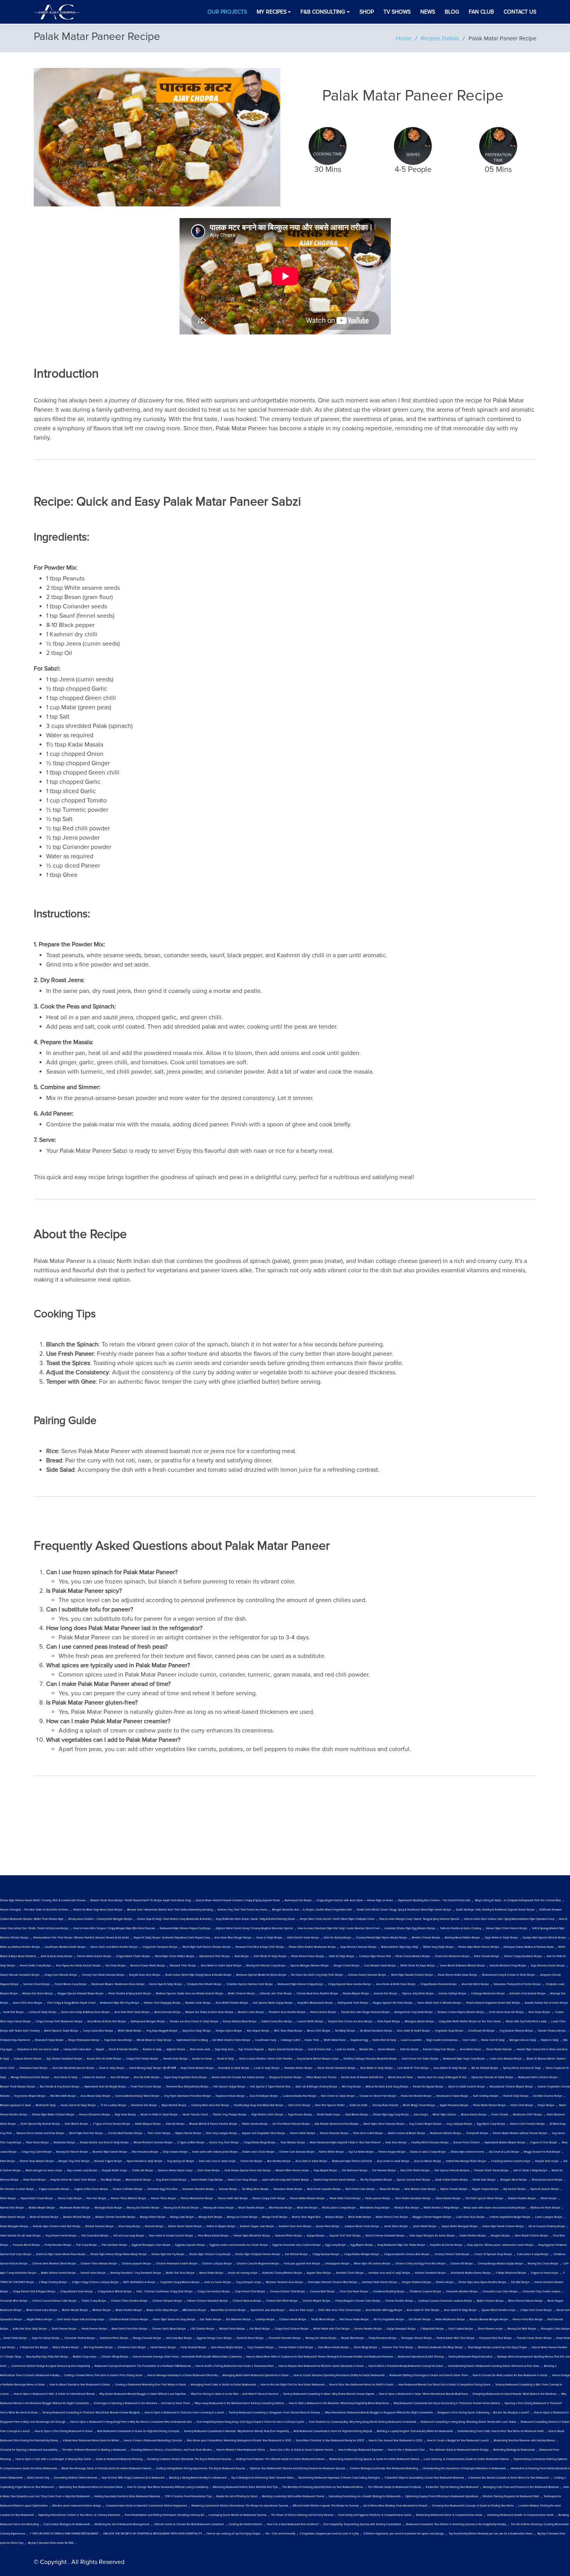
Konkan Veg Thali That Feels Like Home (243, 1910)
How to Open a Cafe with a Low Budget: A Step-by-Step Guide (53, 2459)
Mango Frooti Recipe (275, 2217)
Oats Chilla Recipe (299, 2105)
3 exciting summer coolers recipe (511, 2161)
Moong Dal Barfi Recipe (522, 2329)
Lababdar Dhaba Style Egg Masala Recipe (410, 1928)
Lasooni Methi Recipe (310, 2022)
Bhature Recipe (102, 2310)
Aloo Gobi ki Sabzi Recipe (311, 2161)
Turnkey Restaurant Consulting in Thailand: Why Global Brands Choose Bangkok (91, 2413)
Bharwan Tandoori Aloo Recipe (285, 2282)
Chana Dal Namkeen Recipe (452, 1956)
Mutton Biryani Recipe (42, 2208)
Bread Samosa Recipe (168, 2012)
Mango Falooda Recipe (147, 2338)
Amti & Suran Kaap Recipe (57, 1956)
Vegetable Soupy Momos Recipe (180, 2282)
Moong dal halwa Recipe (219, 2208)
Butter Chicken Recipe (490, 2301)
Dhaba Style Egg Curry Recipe (391, 2115)
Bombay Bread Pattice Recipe (462, 1938)
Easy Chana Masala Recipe (197, 2068)
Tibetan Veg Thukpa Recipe (230, 2115)
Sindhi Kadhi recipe (329, 2115)
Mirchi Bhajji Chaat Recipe (419, 2105)
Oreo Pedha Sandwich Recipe (413, 2198)
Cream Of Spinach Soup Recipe (493, 2254)
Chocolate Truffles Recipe (80, 2338)
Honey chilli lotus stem (77, 2049)
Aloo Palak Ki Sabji (66, 2077)
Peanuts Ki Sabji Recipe (49, 2040)
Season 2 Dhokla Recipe (128, 2189)
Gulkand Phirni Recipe (288, 2236)
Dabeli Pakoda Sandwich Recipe (20, 1975)
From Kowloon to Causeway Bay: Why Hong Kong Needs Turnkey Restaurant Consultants (363, 2422)
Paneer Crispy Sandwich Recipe (523, 1956)
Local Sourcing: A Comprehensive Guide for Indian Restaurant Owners (466, 2459)
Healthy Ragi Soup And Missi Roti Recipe (259, 2105)
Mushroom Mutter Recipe (75, 2208)
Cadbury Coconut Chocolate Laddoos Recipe (445, 2301)
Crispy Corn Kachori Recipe (214, 2292)
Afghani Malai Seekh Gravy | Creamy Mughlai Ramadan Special (254, 1928)
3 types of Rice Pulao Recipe (91, 2189)
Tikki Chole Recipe (159, 2133)
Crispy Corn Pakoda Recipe (61, 1975)
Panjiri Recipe (546, 2105)
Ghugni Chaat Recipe (346, 1966)
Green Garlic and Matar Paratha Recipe (114, 1947)
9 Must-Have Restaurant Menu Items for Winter (91, 2441)
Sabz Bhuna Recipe (357, 2115)
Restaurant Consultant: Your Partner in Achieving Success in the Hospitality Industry (456, 2524)
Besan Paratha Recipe (129, 2310)
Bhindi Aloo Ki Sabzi (401, 2077)
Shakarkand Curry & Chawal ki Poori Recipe (509, 1975)
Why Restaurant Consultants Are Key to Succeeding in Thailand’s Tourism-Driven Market (447, 2403)
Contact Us (520, 12)
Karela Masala (387, 2049)
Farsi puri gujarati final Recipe (302, 2264)
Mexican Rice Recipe (407, 2208)
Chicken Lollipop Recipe (217, 2264)
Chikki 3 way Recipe (94, 2301)
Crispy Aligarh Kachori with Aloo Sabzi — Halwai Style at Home (355, 1900)
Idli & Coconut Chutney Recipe (547, 2226)
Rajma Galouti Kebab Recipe (286, 2049)
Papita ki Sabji (550, 2040)
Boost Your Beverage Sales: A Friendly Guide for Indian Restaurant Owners (106, 2469)
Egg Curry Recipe (336, 2245)
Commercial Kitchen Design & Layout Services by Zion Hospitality (51, 2366)
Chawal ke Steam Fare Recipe (378, 2096)
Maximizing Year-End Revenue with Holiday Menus (524, 2441)
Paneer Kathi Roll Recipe (233, 2198)
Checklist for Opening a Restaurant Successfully (29, 2450)
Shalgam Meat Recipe (514, 2180)
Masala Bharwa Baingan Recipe (489, 2320)
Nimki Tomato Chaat (195, 2115)
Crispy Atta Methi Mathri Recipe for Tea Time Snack (470, 2022)
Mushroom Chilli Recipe (528, 2115)
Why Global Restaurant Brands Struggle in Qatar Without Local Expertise (143, 2394)
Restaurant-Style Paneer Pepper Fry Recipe (185, 1928)
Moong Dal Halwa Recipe (321, 2338)
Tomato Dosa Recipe (175, 2059)
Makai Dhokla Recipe (66, 2347)
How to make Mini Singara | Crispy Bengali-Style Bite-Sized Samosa (114, 1928)
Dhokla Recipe (445, 2282)
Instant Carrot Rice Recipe (277, 2022)
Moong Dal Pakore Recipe (72, 2152)
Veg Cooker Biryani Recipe (425, 2124)
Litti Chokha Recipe (202, 2329)
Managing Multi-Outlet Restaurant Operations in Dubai (256, 2375)
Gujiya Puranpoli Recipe (401, 2329)
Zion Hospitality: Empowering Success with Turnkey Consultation (362, 2524)
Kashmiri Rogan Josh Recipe (257, 2226)
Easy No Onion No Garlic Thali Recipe (73, 2180)
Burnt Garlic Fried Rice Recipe (130, 2329)
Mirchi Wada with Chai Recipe (332, 2329)
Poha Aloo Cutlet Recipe (368, 2133)
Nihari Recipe (549, 2198)
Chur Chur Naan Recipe (354, 2292)
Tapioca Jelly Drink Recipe (418, 1994)
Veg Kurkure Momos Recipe (516, 2031)
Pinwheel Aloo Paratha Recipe (287, 2012)
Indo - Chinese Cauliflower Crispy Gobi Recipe (165, 2292)
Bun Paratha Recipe (279, 2161)
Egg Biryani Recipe (362, 2245)
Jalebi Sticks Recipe (396, 2226)
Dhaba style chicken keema (467, 2152)
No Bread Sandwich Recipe (376, 2031)
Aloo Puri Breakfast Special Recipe (73, 2068)
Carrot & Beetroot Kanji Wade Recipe (137, 2096)
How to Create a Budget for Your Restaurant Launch (458, 2441)
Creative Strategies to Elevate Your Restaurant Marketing (384, 2469)
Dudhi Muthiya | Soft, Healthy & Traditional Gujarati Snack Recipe (495, 1910)
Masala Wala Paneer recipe (292, 2171)
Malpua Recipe (334, 2217)
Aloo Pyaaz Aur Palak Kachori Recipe (78, 1966)
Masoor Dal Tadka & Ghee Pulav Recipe (209, 2012)
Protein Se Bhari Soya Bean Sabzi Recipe (98, 1910)
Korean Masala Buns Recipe (240, 2022)
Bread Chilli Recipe (319, 2031)
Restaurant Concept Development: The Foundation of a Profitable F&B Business (143, 2366)
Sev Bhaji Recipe (345, 2031)
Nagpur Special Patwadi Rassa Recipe (81, 1994)
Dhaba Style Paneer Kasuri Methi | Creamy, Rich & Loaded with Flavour (43, 1900)
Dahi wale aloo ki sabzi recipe (217, 2161)
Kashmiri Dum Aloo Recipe (295, 2226)
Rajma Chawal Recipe (454, 2189)
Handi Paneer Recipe (94, 2329)
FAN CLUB (481, 12)
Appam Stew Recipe (319, 2273)
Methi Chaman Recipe (242, 1994)
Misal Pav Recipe (307, 2208)
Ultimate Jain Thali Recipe (276, 1994)
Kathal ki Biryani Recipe (221, 2226)
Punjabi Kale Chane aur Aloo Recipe (350, 2022)
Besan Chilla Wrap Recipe (162, 2310)
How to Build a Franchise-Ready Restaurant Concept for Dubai (406, 2366)
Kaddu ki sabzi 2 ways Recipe (428, 2152)
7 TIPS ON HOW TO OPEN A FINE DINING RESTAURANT (64, 2534)
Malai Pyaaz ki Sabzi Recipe (61, 2031)
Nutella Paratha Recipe (522, 2198)
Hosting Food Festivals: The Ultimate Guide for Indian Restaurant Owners (280, 2459)
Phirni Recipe (8, 2198)
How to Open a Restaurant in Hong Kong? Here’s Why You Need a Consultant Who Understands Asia (131, 2422)
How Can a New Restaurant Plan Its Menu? (293, 2524)
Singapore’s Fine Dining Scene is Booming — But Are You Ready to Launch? (483, 2413)
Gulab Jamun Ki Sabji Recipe (78, 2105)
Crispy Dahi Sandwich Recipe (160, 1947)
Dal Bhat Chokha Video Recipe (231, 2040)
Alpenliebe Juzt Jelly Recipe (268, 2310)
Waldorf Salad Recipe (232, 2329)
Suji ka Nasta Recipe (361, 2152)
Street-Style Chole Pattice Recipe (174, 1956)
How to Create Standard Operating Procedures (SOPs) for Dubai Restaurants (339, 2375)
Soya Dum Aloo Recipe (118, 2040)
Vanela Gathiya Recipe (453, 1994)
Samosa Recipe (228, 2189)
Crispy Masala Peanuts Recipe (439, 1984)
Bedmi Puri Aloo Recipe (180, 2273)
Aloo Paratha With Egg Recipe (384, 2310)
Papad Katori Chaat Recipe (37, 2198)
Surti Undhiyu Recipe (486, 2096)
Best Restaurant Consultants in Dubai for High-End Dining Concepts (138, 2431)
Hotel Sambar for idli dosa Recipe (20, 2236)
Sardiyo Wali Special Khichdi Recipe (544, 1938)
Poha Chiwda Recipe (487, 1956)
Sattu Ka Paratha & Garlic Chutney (461, 1928)
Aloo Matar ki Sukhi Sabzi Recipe (221, 1966)
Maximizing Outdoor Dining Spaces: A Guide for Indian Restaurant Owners (374, 2459)
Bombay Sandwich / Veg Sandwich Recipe (136, 2273)
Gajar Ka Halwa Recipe (46, 2338)
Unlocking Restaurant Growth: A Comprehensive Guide (520, 2515)
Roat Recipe (242, 1956)
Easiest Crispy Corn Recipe (439, 2049)
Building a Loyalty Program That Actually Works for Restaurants (415, 2431)
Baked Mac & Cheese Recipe (228, 2310)
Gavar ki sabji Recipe (112, 2068)
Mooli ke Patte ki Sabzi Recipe (159, 2115)
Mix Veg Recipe (351, 2087)
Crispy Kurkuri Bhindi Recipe (115, 2292)
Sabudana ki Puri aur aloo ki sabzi (38, 2049)
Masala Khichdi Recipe (77, 2217)
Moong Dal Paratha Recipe (143, 2208)
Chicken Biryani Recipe (316, 2301)
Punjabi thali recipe (547, 2161)
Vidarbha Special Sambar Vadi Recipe (250, 1984)
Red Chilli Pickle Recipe (415, 2171)
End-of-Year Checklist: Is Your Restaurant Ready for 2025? (330, 2441)
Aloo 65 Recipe (120, 2077)
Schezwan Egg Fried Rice (162, 2189)
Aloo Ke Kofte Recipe (147, 2077)
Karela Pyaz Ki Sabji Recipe (166, 1984)
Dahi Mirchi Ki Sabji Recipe (270, 1956)
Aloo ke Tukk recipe (301, 2310)
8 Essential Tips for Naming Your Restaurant (452, 2487)
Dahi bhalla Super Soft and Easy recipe (81, 2320)
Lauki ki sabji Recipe (267, 2068)
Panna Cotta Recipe (70, 2198)
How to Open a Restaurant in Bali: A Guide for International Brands (54, 2394)
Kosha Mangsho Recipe (14, 2226)
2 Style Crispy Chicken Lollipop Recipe (95, 2282)
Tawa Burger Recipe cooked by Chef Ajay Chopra (497, 2347)
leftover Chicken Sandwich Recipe (207, 2301)
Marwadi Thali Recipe (183, 1966)
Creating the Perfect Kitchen (245, 2524)
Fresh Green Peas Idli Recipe (506, 2012)
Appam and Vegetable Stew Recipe (264, 2133)
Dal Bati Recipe (520, 2282)
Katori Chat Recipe (522, 2105)
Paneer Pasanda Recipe (334, 2133)
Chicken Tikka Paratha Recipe (129, 2301)
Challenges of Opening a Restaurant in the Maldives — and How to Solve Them (142, 2403)
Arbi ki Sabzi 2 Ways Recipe (530, 2171)
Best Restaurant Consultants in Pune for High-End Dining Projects (333, 2431)
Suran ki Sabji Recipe (269, 1938)
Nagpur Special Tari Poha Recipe (393, 2003)
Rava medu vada (200, 2049)
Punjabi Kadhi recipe (115, 2171)
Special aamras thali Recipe (414, 2180)
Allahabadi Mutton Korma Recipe (471, 2273)
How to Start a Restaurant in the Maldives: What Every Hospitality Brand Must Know (339, 2403)
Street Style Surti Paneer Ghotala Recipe (206, 1947)
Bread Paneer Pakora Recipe (526, 2301)
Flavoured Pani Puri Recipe (496, 2338)
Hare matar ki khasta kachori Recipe (171, 2236)
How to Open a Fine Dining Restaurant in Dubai (64, 2431)
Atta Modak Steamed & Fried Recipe (337, 2124)
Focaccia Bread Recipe (26, 2245)
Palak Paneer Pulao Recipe (308, 1956)
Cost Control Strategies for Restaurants (67, 2524)
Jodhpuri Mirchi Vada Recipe (362, 2226)
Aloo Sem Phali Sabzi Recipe (132, 2012)
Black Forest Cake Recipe (42, 2310)
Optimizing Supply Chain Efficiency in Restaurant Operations (442, 2496)
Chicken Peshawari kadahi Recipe (177, 2264)
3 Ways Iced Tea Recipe (34, 2347)
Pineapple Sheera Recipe (417, 2338)
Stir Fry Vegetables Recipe (376, 2180)
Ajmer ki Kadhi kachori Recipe (467, 2087)
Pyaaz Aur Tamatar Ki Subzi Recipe (492, 2077)
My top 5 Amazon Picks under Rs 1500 (51, 2543)
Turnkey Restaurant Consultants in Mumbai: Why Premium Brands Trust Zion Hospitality (236, 2431)
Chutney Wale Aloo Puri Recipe (210, 2105)
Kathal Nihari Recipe (332, 2152)
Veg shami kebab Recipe (171, 2180)
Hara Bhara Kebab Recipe (333, 2347)
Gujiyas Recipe (316, 2236)
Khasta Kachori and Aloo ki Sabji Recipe (104, 2143)
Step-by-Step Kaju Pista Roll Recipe (47, 2357)
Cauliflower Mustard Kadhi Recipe (65, 1947)
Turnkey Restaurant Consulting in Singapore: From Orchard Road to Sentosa (275, 2413)
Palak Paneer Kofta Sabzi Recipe (458, 1975)
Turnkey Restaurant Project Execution (470, 2357)
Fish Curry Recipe (86, 2245)
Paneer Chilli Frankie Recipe (527, 2124)
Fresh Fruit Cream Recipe (146, 2087)
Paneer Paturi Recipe (303, 2133)
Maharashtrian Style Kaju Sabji (400, 1947)
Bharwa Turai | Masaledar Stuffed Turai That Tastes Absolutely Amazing (170, 1910)
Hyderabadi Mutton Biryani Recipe (505, 2143)
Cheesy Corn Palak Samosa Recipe (103, 1975)
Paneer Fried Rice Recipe (528, 2320)
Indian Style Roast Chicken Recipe (503, 2226)
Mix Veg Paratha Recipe (98, 2347)
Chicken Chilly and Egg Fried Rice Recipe (420, 2264)
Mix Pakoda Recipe (281, 2208)
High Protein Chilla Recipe (267, 2115)
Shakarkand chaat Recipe (547, 2180)
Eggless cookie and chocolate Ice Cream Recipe (239, 2245)
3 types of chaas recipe (545, 2273)
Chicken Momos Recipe (247, 2301)
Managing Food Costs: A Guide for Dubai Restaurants (223, 2385)
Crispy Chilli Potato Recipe (142, 2059)
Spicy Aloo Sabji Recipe (197, 2031)
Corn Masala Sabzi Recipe (380, 1966)
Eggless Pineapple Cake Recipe (151, 2245)
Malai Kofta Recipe (360, 2217)
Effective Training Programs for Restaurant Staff (511, 2496)
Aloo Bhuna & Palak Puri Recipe (107, 2022)
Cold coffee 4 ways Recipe (533, 2254)
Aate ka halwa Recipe (218, 2282)
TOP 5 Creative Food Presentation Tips (188, 2496)
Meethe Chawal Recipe (426, 1938)
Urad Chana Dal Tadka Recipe (420, 2059)
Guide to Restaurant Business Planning (119, 2459)
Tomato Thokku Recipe (552, 2031)
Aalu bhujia (421, 2115)
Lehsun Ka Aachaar (94, 2077)
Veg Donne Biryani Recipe (30, 2096)
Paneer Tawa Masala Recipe (37, 2161)
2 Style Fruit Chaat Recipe (536, 2310)
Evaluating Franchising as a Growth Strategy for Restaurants (365, 2496)
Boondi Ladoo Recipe (251, 2012)
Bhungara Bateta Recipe (419, 2022)
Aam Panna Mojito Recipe (227, 2347)
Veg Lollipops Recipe (459, 2124)
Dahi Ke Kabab (409, 2049)
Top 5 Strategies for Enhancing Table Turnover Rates (262, 2478)
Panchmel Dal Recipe (144, 2105)
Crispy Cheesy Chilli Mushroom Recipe (59, 2022)
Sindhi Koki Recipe (484, 2180)
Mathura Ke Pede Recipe (545, 2208)
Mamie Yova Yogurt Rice (306, 2217)
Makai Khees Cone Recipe (392, 2217)
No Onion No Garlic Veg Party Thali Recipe (317, 1975)
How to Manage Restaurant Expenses (361, 2450)
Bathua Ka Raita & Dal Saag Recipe (387, 2087)
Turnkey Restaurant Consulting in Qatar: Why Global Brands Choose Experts (329, 2394)
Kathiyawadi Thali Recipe (353, 2003)
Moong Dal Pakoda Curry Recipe (266, 1966)
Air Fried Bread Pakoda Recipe (291, 2124)
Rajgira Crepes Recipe (485, 2189)
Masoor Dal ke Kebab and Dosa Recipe (41, 2133)
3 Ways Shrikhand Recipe (511, 2273)
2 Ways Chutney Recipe (53, 2282)
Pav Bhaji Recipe (111, 2180)
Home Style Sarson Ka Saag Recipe (174, 2320)
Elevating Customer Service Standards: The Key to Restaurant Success (189, 2459)
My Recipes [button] (272, 12)
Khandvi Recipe (154, 2226)
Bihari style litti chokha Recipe (372, 2264)
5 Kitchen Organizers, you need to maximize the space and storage (404, 2534)
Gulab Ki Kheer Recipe (250, 2338)
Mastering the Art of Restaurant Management (122, 2524)
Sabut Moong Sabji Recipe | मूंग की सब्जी (153, 2068)
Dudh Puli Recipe (14, 2012)
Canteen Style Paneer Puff (375, 1956)
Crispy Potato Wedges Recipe (362, 2254)
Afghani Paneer (176, 2049)
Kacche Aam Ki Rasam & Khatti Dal (362, 2077)
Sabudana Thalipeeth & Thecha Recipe (517, 1984)
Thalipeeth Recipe (477, 2133)
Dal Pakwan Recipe (384, 2171)
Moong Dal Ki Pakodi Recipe (181, 2208)
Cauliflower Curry (266, 2040)
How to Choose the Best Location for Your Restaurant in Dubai (510, 2375)
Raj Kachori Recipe (515, 2189)
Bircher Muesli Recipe (75, 2310)
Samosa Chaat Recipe (37, 1984)
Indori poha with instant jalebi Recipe (215, 2152)
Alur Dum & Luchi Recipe (504, 2152)
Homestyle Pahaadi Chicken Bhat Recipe (333, 2282)
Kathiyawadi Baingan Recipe (148, 2022)
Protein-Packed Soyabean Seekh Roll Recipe (493, 2003)
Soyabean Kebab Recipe (230, 2096)
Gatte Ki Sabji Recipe (342, 1956)
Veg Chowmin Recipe (261, 2347)
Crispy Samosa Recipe (326, 2254)
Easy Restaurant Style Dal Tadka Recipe (402, 2245)
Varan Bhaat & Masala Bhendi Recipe (462, 1966)
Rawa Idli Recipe (390, 2189)
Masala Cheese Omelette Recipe (115, 2217)
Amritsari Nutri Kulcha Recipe (380, 2282)
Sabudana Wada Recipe (288, 2189)
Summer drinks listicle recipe (175, 2171)
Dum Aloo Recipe (396, 2143)
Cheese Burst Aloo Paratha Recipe (317, 1994)
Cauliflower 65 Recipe (481, 2031)
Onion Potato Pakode (499, 2049)
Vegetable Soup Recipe (449, 2031)
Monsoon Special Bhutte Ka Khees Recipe (261, 1975)
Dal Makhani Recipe (238, 2320)
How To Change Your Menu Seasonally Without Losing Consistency (168, 2487)
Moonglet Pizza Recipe (108, 2208)
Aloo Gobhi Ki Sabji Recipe (460, 2310)
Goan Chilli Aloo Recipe (28, 2003)
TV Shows (397, 12)
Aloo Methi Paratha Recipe (232, 2003)
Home (404, 38)
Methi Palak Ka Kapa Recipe (418, 1966)
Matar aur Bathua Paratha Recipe (20, 1947)
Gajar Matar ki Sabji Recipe (501, 1938)
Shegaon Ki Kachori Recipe (285, 2077)
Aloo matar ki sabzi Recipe (393, 2161)
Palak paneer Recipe (378, 2198)
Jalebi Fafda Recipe (15, 2338)
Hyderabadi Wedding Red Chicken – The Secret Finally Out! (434, 1900)
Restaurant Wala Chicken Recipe (538, 2077)
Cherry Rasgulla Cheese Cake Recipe (358, 2301)
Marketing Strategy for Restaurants (514, 2450)
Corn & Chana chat (319, 2049)
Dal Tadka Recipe (211, 2320)
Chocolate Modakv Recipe (462, 2292)
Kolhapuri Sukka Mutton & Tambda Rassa (529, 1947)
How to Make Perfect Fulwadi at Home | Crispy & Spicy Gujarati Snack (238, 1900)
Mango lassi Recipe (182, 2217)
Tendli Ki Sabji (225, 2059)
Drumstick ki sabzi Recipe (234, 2068)
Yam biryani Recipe (258, 2031)
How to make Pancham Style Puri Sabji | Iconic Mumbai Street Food (339, 1928)
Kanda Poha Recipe (328, 2226)
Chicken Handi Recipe (293, 2320)
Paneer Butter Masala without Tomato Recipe (520, 2133)
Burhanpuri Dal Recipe (298, 1900)
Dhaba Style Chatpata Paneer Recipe (258, 2254)
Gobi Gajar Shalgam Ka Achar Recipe (432, 2236)
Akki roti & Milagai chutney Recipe (316, 2087)
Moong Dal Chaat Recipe (543, 2264)
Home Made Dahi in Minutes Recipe (439, 2003)
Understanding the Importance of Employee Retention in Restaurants (464, 2469)
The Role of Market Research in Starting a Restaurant (94, 2450)
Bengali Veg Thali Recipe (74, 2161)
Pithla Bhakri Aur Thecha (321, 2077)
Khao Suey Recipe (130, 2226)
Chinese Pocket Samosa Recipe (367, 1975)
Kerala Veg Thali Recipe (224, 2143)
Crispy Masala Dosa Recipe (77, 2292)
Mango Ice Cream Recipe (242, 2217)
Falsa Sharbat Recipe (193, 2347)
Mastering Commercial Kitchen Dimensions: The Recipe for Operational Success (240, 2506)
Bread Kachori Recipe (138, 2180)
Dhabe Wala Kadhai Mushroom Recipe (312, 1947)
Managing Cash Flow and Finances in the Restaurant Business (521, 2487)
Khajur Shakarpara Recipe (84, 2040)
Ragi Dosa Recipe (125, 2115)
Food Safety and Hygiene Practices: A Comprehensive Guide (375, 2515)
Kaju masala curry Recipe (82, 2171)
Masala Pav (366, 2049)
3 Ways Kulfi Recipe (432, 2329)
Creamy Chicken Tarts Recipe (452, 2254)
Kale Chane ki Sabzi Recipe (338, 2096)
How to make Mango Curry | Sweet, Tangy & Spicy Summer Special (419, 1919)
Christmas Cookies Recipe (425, 2292)
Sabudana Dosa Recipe (34, 2068)
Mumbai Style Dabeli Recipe (110, 2152)
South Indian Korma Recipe (452, 2180)
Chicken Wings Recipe (115, 2357)
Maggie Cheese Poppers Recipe (432, 2217)
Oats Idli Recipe (175, 2124)
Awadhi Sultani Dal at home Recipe (546, 2003)
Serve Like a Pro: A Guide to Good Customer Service (302, 2450)
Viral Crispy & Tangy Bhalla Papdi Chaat (71, 2003)
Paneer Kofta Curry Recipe (35, 1966)
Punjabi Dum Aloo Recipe (145, 1975)
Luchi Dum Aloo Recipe (470, 2217)
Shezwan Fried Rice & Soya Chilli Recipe (260, 1947)
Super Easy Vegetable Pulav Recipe (186, 2077)
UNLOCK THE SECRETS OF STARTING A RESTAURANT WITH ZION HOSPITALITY (153, 2534)
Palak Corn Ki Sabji (493, 2040)
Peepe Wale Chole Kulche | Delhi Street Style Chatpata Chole (337, 1919)
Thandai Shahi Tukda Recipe (491, 2171)
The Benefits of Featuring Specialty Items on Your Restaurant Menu (323, 2487)
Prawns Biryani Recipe (356, 1994)
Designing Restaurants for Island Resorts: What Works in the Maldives (515, 2394)
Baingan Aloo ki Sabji (523, 2040)
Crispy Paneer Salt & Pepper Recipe (34, 2292)
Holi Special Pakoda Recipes (452, 2171)
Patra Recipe (8, 2161)
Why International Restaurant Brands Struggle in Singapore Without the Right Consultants (379, 2413)
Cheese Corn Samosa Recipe (297, 2152)
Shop (367, 12)
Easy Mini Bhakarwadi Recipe (315, 2003)
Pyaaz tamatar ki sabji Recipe (145, 2161)
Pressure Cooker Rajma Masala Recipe (461, 2012)
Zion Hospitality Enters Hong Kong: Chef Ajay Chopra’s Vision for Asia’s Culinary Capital (250, 2422)
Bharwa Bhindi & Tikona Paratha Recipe (213, 2124)
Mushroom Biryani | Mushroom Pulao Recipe (118, 1984)
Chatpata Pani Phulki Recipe (204, 1984)
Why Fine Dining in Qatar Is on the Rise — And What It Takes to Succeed (235, 2394)
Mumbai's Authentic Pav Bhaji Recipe (440, 2347)
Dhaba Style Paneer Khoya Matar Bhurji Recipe (119, 2254)
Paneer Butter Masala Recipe (307, 2198)
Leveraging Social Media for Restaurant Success (237, 2515)
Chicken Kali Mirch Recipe (282, 2301)
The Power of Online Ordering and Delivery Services (302, 2515)
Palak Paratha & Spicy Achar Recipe (130, 1994)
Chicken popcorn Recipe (136, 2264)
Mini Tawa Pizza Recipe (288, 2031)
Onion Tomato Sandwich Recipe (336, 2068)
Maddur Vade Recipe (198, 2003)
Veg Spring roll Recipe (181, 2161)
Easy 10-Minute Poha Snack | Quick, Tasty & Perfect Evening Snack (256, 1919)
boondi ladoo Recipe (93, 2273)
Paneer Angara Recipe (392, 2152)
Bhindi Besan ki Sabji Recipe (154, 2040)
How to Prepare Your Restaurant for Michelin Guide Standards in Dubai (321, 2366)
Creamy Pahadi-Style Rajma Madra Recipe (382, 1938)
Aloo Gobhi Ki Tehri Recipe (423, 2310)
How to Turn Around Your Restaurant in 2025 (396, 2441)
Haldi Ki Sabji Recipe (516, 2096)
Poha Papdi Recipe (389, 2022)
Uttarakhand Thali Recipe (214, 1956)
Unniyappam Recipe (337, 2264)
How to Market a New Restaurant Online (241, 2450)
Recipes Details (440, 38)
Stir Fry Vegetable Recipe (389, 2320)
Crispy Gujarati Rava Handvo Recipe (350, 1984)
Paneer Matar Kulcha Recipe (94, 1956)
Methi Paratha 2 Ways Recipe (441, 2208)
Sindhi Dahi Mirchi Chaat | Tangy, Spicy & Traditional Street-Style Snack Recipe (404, 1910)
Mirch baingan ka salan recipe (44, 2171)
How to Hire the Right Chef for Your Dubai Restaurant (293, 2385)
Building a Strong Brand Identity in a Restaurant (198, 2478)
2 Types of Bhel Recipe (191, 2143)
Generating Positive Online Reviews (75, 2478)
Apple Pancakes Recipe (454, 2105)
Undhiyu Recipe (265, 2320)
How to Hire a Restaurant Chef (406, 2450)
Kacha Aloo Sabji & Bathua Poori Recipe (85, 2012)
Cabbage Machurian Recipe (488, 1994)
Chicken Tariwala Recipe (167, 2301)
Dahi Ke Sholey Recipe (338, 1938)
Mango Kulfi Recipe (210, 2217)
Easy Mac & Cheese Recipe (446, 2245)
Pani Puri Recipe (96, 2198)
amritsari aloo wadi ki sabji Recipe (389, 2273)
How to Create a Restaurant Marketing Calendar (153, 2441)
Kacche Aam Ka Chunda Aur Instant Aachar (238, 2077)
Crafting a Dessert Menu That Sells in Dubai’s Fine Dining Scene (103, 2375)
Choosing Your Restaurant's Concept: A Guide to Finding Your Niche (473, 2506)
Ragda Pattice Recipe (40, 2320)
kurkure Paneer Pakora (28, 2059)
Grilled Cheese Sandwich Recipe (385, 2236)
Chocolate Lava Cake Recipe (500, 2292)
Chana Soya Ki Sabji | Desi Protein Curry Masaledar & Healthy (174, 1919)
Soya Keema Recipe (300, 2115)
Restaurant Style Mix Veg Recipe (120, 2003)
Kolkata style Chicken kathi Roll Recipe (57, 2226)
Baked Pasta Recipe (211, 2273)
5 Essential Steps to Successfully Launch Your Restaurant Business (424, 2478)
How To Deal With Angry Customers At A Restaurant (133, 2478)
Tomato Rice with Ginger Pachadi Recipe (365, 2012)
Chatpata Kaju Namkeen (15, 2040)
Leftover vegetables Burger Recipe (510, 2217)
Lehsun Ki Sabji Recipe (43, 2012)
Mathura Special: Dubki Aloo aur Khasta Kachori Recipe (190, 1994)
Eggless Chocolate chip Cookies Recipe (297, 2245)
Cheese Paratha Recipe (399, 2301)
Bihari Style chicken (445, 2115)
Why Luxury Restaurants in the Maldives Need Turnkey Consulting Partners (239, 2403)
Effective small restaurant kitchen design (77, 2506)
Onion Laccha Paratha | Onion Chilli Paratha (266, 2059)
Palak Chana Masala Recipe (413, 1956)
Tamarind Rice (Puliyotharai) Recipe (187, 2087)
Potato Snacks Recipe (255, 2124)
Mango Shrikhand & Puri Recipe (30, 2077)
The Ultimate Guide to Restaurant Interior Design (459, 2450)
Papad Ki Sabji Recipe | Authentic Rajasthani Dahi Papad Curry (172, 1938)
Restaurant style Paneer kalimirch (352, 2161)
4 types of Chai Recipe (544, 2143)
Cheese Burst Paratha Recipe (125, 2133)
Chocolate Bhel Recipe (14, 2301)
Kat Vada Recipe (116, 1966)
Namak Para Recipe (12, 2208)
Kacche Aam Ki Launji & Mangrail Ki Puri (442, 2077)
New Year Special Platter (330, 2105)
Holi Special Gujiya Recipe (229, 2087)
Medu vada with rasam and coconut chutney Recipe (495, 2208)
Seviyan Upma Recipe (229, 2031)
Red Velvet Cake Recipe (360, 2189)
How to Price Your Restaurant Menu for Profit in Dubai (361, 2385)
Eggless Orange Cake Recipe (214, 2338)
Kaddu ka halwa (202, 2059)
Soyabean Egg (359, 2040)
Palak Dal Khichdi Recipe (416, 2096)
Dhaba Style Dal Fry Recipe (168, 2254)
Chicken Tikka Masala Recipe (99, 2264)
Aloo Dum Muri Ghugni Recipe (233, 1938)
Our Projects (227, 12)
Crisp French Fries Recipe (250, 2292)
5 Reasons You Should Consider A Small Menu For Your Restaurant (509, 2478)
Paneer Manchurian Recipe (197, 2198)
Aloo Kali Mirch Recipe (475, 1984)
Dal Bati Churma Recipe (548, 2096)
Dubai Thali (312, 2040)
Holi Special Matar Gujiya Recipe (273, 2003)
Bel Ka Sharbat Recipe (485, 2068)
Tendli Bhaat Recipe (323, 2320)
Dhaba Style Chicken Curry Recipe (210, 2254)
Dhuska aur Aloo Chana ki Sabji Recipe (194, 2022)
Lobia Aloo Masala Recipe (506, 2059)
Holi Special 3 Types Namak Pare (270, 2087)
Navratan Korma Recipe (298, 2068)
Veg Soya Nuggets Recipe (162, 2031)
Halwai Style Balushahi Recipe (252, 2236)
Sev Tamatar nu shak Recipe (17, 2189)
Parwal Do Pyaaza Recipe (428, 2087)
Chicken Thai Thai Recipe (398, 2347)
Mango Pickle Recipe (153, 2217)
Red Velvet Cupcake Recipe (324, 2189)
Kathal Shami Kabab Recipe (185, 2226)
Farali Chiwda (500, 2115)
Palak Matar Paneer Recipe (490, 2105)
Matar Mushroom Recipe (450, 2320)
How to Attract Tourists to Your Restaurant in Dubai (80, 2385)
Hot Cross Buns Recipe (95, 2236)
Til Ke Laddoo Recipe (113, 2105)
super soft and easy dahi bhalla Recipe (286, 2180)
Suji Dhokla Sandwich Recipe (64, 2059)
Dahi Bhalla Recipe (76, 2124)
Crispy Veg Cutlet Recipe (36, 2152)
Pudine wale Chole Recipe (258, 2152)
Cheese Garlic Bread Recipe (169, 2329)
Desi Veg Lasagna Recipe (222, 2133)
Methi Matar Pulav (335, 2040)
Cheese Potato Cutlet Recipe (296, 2347)
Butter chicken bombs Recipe (59, 2273)
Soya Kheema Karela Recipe (548, 1966)
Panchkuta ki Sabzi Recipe (452, 2096)
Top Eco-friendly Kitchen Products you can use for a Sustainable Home (491, 2534)
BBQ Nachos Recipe (194, 2310)
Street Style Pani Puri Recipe (86, 2133)
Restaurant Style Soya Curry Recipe (464, 2059)
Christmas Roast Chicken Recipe (129, 2320)
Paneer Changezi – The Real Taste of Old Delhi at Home (34, 1910)
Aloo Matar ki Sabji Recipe (377, 2068)
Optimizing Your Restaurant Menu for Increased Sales (91, 2487)
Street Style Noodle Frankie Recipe (412, 1975)
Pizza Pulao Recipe (37, 2143)
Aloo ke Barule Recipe (428, 2161)
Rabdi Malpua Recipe (148, 2124)
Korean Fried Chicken (466, 2143)
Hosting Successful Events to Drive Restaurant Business (127, 2496)
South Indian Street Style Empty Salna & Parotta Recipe (198, 1975)
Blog (452, 12)
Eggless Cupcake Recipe (190, 2245)
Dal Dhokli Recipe (420, 2320)
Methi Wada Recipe (130, 2031)
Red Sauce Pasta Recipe (354, 2320)
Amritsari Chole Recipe (350, 2273)
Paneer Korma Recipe (323, 2012)
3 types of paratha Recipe (54, 2189)
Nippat (100, 2049)
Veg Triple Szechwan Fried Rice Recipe (187, 2096)
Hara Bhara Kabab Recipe (213, 2236)
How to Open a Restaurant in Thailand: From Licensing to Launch (184, 2413)
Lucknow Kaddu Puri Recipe (300, 2096)
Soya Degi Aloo (224, 2049)
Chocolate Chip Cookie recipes (541, 2292)
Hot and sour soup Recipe (129, 2236)
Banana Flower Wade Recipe (148, 1966)
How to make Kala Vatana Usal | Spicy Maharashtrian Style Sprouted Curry (509, 1919)
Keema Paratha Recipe (368, 2329)
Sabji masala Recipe (175, 2152)
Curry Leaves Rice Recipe (98, 2031)
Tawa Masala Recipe (293, 2143)
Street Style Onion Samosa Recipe (384, 2124)
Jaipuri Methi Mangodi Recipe (459, 2226)
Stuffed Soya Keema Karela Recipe (335, 2180)
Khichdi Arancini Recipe (100, 2226)
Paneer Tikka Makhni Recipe (129, 2198)
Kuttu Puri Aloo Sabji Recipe (30, 2329)
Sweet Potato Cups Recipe (207, 2180)
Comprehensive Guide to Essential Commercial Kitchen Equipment (146, 2506)
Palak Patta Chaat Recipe (345, 2198)
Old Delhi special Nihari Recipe (484, 2198)
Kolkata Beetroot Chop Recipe (508, 1966)
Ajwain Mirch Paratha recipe (499, 2310)
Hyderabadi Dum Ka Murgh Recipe (105, 2087)
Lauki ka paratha (411, 2040)
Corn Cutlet (470, 2040)
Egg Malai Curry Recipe (491, 2124)
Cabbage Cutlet (290, 2040)
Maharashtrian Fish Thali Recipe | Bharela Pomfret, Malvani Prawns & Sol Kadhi (81, 1938)
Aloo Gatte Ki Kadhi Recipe (414, 2031)
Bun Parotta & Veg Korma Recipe (60, 2087)
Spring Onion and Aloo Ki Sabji (522, 2068)
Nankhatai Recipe (64, 2143)
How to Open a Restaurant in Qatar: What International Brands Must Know (423, 2394)
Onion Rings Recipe (365, 2347)
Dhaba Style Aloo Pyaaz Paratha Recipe (482, 2282)
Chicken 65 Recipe (462, 2264)
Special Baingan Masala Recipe (310, 1966)
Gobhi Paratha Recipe (473, 2236)
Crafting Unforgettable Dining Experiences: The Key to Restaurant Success (200, 2469)
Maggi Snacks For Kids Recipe (542, 2152)
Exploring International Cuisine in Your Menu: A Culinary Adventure (79, 2515)
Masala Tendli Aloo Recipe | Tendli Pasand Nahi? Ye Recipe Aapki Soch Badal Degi (141, 1900)
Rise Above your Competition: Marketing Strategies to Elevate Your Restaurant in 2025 (239, 2441)
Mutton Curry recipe (85, 2357)
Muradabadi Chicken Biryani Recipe (511, 2087)
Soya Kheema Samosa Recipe (358, 1947)
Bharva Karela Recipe (474, 2115)
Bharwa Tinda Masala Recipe (18, 2087)
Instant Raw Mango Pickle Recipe (466, 2161)
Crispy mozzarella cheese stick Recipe (407, 2254)
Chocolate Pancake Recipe (285, 2338)
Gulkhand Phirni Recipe (114, 2338)
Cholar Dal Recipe (251, 2161)
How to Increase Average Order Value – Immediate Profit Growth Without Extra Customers (187, 2357)
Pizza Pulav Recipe (35, 2180)
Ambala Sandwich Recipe (430, 2273)
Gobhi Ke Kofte (358, 2105)
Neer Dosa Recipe (539, 2012)
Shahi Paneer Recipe (64, 2329)
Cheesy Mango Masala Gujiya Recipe (500, 2264)
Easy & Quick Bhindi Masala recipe (318, 2059)
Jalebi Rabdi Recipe (425, 2226)
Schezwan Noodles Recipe (198, 2189)
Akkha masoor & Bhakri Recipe (407, 2133)
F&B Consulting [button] (323, 12)
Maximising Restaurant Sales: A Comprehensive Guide (449, 2515)
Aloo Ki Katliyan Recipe (264, 2096)
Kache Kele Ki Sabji (384, 2040)
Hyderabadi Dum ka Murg (192, 2040)
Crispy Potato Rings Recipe (260, 2143)
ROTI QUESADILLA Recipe (139, 2282)
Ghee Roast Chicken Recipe (531, 2236)
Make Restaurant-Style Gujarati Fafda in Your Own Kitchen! (345, 2143)
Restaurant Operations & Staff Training (421, 2357)
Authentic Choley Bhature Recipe (282, 2273)
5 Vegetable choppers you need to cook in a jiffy (329, 2534)
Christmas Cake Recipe (132, 2347)
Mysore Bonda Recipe (188, 2133)
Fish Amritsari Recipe (114, 2245)
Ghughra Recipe (500, 2236)
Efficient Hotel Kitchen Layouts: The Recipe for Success (326, 2506)
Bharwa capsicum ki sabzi (16, 2105)
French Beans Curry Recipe (71, 1984)
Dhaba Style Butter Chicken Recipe (53, 2115)
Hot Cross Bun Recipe (179, 2338)
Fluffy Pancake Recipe (58, 2245)
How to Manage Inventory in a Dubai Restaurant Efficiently (183, 2375)
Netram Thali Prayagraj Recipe (162, 2003)
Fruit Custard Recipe (461, 2329)
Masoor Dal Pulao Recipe (38, 1994)
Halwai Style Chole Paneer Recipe (507, 1928)
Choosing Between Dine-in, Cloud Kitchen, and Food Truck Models (171, 2450)
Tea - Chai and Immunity (280, 2534)
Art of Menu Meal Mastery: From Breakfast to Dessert (395, 2506)
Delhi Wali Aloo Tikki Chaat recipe (340, 2310)
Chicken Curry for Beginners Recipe (258, 2264)
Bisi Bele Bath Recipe (63, 2096)
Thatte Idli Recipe (142, 2171)
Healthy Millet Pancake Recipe (430, 2143)
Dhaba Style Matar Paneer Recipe (479, 1947)
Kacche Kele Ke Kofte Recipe (104, 2059)
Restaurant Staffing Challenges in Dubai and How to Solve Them (429, 2375)
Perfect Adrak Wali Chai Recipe (456, 2338)
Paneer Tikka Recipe (163, 2198)
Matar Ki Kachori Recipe (44, 2217)
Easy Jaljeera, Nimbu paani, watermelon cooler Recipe (500, 2245)
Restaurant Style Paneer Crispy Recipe (301, 1984)
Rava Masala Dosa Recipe (420, 2189)
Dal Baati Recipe (260, 2329)
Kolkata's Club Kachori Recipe (528, 1994)
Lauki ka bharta (345, 2049)
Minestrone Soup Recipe (375, 2208)
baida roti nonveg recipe (243, 2273)
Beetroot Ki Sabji (46, 2105)
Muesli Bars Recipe (353, 2338)
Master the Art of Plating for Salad (237, 2496)
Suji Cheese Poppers (251, 2049)
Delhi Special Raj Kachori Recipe (40, 2124)
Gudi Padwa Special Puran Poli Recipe (248, 2171)
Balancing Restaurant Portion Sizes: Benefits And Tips (245, 2487)
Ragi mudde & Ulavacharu (442, 2040)
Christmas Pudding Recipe (389, 2292)
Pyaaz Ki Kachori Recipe (545, 2189)
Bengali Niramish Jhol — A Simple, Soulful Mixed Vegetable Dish (312, 1910)
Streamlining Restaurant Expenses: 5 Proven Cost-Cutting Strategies (339, 2478)
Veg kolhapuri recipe (249, 2282)
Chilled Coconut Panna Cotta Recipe (54, 2301)
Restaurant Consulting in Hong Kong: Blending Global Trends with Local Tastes (468, 2422)
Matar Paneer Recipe (13, 2217)
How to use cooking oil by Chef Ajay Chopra (234, 2534)
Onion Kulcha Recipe (448, 2198)
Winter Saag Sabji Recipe (438, 1947)
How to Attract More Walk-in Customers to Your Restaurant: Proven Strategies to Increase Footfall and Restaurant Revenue (320, 2357)
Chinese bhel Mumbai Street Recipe (54, 2264)
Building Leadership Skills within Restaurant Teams (293, 2496)
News (428, 12)
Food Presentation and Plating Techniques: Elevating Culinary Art (164, 2515)
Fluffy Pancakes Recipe (383, 2338)
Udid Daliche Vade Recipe (303, 1938)
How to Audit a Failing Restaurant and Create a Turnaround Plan (235, 2366)
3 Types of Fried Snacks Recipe (111, 2124)
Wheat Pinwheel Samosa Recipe (153, 2143)
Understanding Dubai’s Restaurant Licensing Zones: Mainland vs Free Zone (494, 2366)
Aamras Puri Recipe (386, 1994)
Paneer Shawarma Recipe (95, 2115)
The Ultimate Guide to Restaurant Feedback (394, 2487)
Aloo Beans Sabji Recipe (96, 2096)
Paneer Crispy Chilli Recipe (269, 2198)
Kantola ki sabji (152, 2049)
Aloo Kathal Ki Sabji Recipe (450, 2068)
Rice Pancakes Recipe (145, 2152)
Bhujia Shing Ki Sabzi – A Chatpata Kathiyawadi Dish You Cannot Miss (518, 1900)
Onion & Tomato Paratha (123, 2049)
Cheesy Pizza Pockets (385, 2105)
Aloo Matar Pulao (471, 2049)
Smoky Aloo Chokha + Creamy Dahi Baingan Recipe (100, 1919)
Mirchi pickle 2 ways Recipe (339, 2208)
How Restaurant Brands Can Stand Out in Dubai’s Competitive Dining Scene (444, 2385)
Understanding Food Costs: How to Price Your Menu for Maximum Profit (501, 2431)
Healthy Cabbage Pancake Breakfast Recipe (370, 2059)
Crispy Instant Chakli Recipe (133, 1956)
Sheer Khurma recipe (490, 2329)
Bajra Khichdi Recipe (174, 2105)
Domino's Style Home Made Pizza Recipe (61, 2254)
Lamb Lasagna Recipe (549, 2217)
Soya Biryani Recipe (326, 2171)
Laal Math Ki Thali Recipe (413, 2068)
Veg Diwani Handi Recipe (61, 2236)
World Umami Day (38, 2478)
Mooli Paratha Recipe (251, 2208)
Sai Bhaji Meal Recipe (255, 2189)
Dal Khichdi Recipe (296, 2254)
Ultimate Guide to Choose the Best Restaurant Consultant (189, 2524)
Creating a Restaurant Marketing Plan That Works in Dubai (150, 2385)
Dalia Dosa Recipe (209, 2171)
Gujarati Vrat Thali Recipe (345, 2236)
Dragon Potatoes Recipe (417, 2282)
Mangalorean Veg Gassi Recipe (414, 2012)
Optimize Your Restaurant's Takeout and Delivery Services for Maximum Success (297, 2469)
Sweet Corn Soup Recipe (243, 2180)
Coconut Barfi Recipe (322, 2292)
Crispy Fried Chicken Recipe (292, 2329)
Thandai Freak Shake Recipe (534, 2338)
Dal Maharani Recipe (355, 2171)
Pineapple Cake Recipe (555, 2329)
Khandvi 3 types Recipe (108, 2161)
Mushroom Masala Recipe (446, 2133)
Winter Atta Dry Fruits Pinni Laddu (526, 2022)
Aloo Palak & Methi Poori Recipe (396, 1984)
